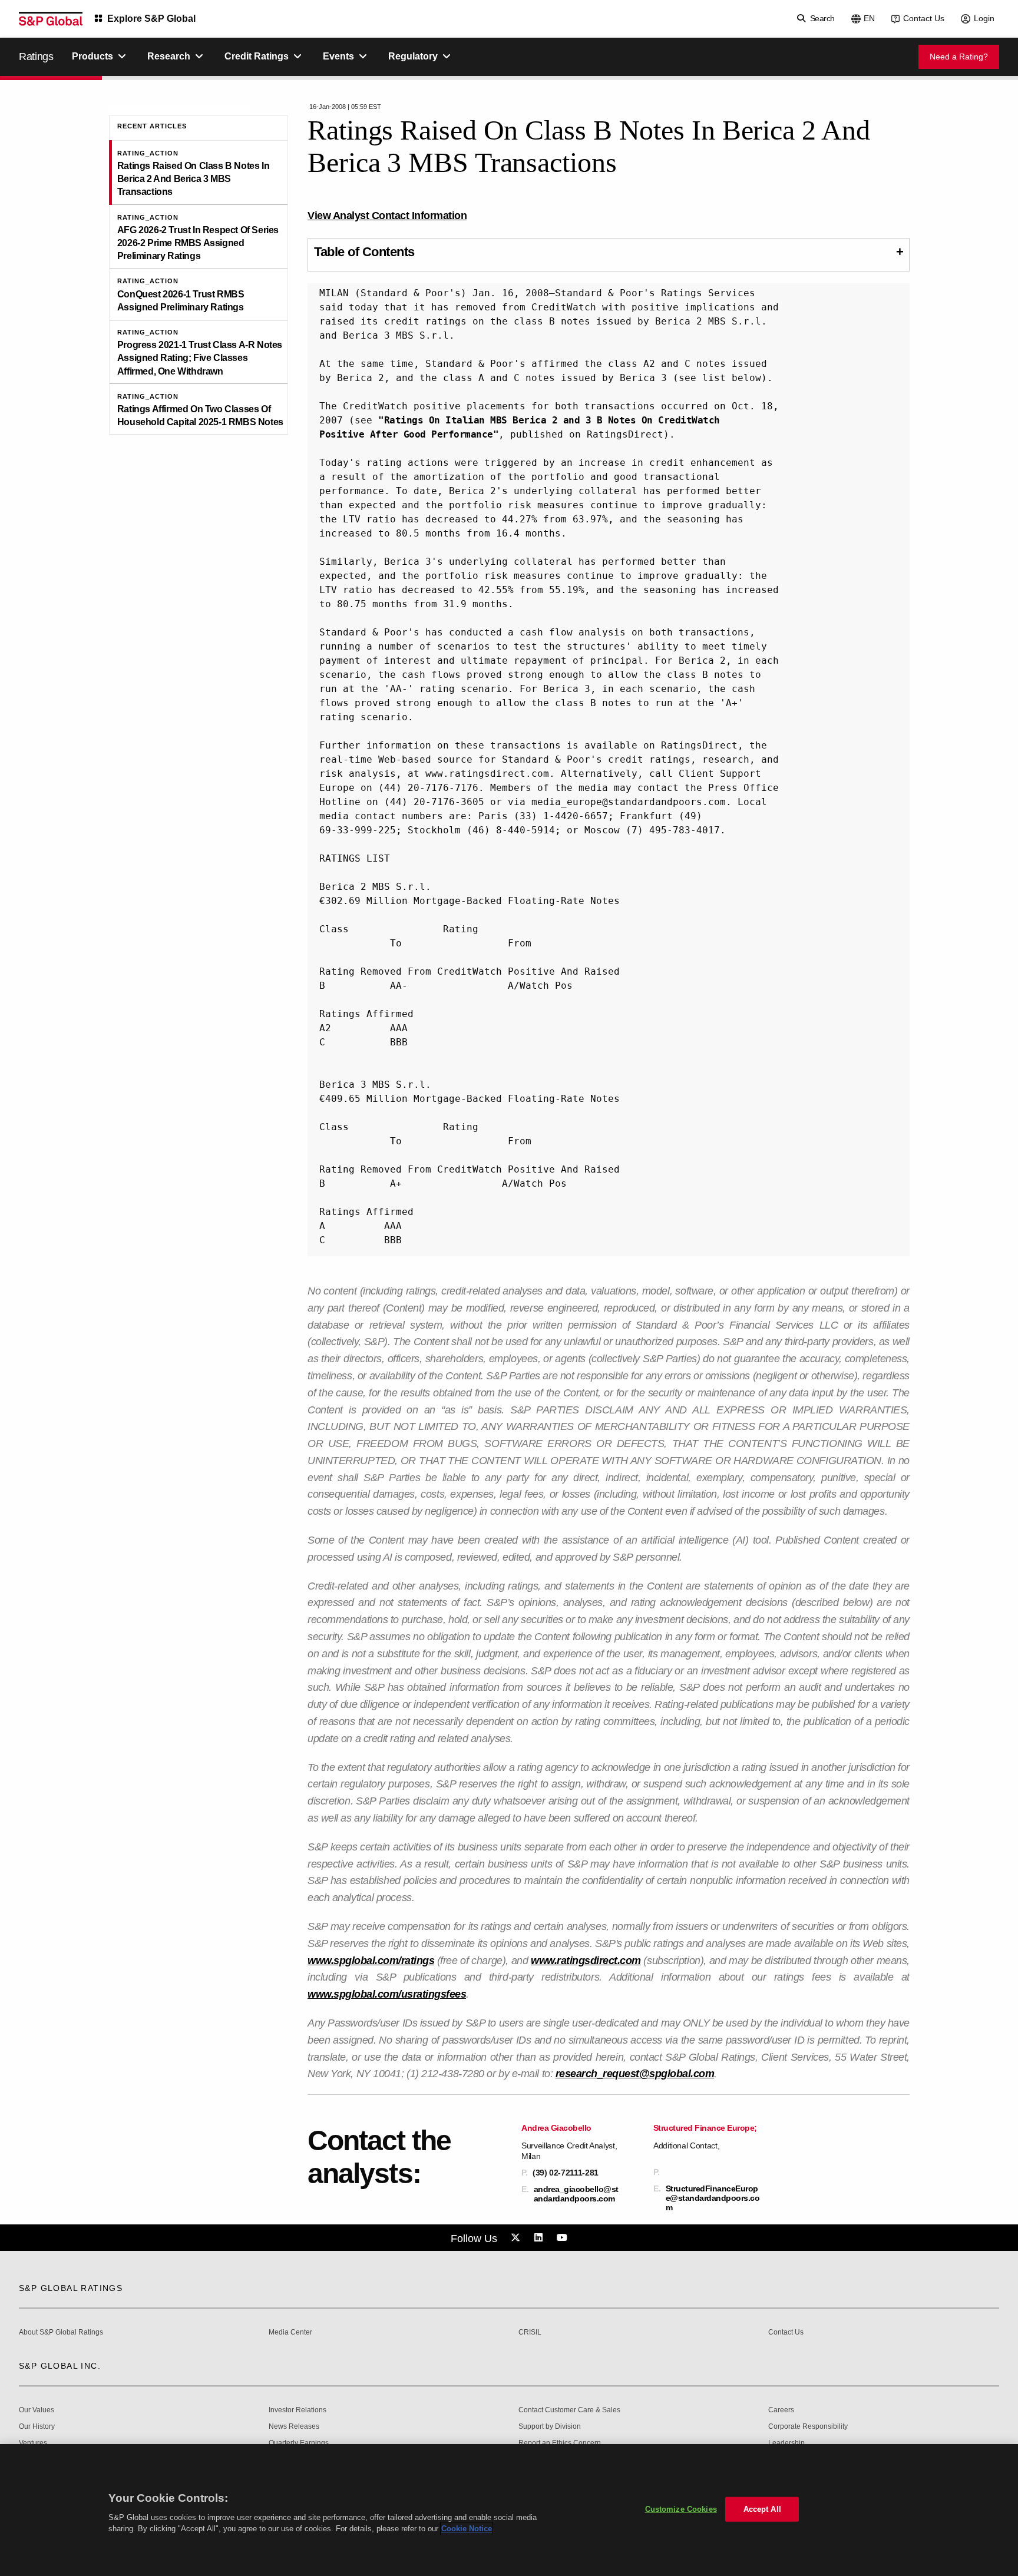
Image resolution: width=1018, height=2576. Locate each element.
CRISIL (530, 2332)
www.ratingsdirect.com (586, 1961)
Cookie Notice (467, 2529)
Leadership (786, 2443)
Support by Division (550, 2427)
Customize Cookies (681, 2509)
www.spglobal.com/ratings (371, 1961)
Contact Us (924, 18)
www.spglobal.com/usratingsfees (387, 1994)
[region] (509, 2510)
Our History (37, 2427)
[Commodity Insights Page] (517, 2238)
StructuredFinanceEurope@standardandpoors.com (713, 2198)
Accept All (762, 2509)
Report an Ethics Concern (560, 2443)
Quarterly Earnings (299, 2443)
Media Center (290, 2332)
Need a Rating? (959, 57)
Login (984, 18)
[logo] (51, 19)
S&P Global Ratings (71, 2288)
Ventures (33, 2443)
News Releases (294, 2427)
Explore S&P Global (151, 19)
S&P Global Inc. (60, 2366)
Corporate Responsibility (808, 2427)
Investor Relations (298, 2410)
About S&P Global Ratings (61, 2332)
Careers (781, 2410)
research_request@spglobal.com (635, 2074)
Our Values (37, 2410)
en (869, 18)
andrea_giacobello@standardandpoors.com (576, 2194)
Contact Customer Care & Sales (569, 2410)
